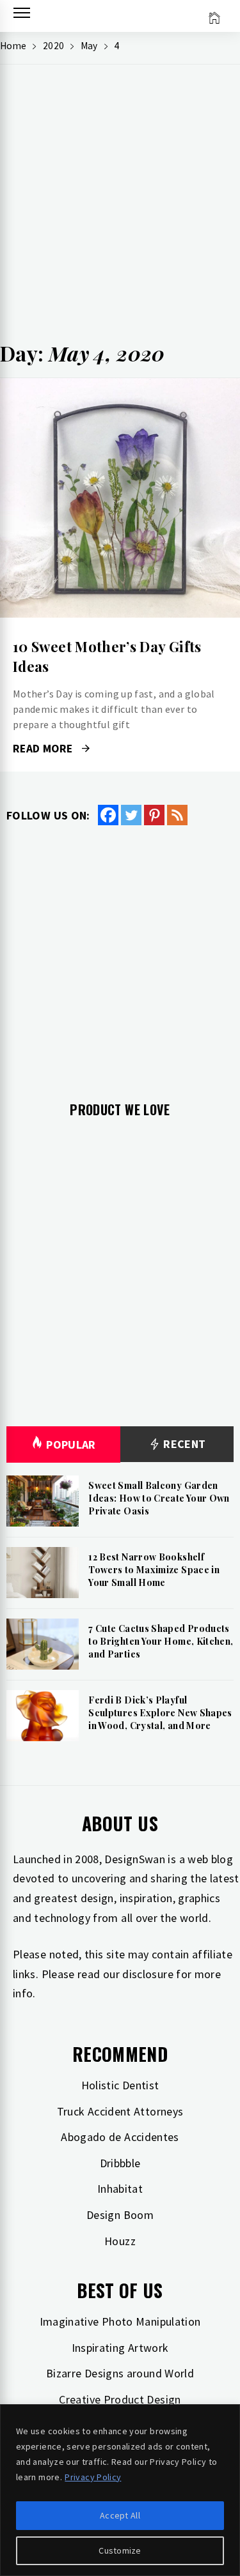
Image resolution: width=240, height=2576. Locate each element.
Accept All (120, 2515)
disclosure (148, 1974)
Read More (120, 498)
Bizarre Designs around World (120, 2373)
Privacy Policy (93, 2477)
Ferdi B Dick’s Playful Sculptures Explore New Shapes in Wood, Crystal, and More (160, 1712)
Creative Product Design (120, 2399)
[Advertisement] (120, 207)
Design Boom (120, 2215)
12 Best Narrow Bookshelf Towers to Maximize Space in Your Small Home (154, 1569)
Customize (120, 2550)
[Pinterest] (154, 815)
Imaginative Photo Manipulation (120, 2321)
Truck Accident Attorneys (120, 2111)
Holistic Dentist (120, 2085)
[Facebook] (108, 815)
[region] (120, 2490)
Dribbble (120, 2163)
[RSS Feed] (177, 815)
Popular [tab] (71, 1444)
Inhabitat (120, 2189)
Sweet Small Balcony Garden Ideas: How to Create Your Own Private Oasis (159, 1498)
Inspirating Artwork (120, 2348)
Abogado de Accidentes (120, 2137)
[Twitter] (131, 815)
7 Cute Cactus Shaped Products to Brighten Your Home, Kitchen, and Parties (161, 1641)
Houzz (120, 2241)
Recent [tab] (183, 1444)
